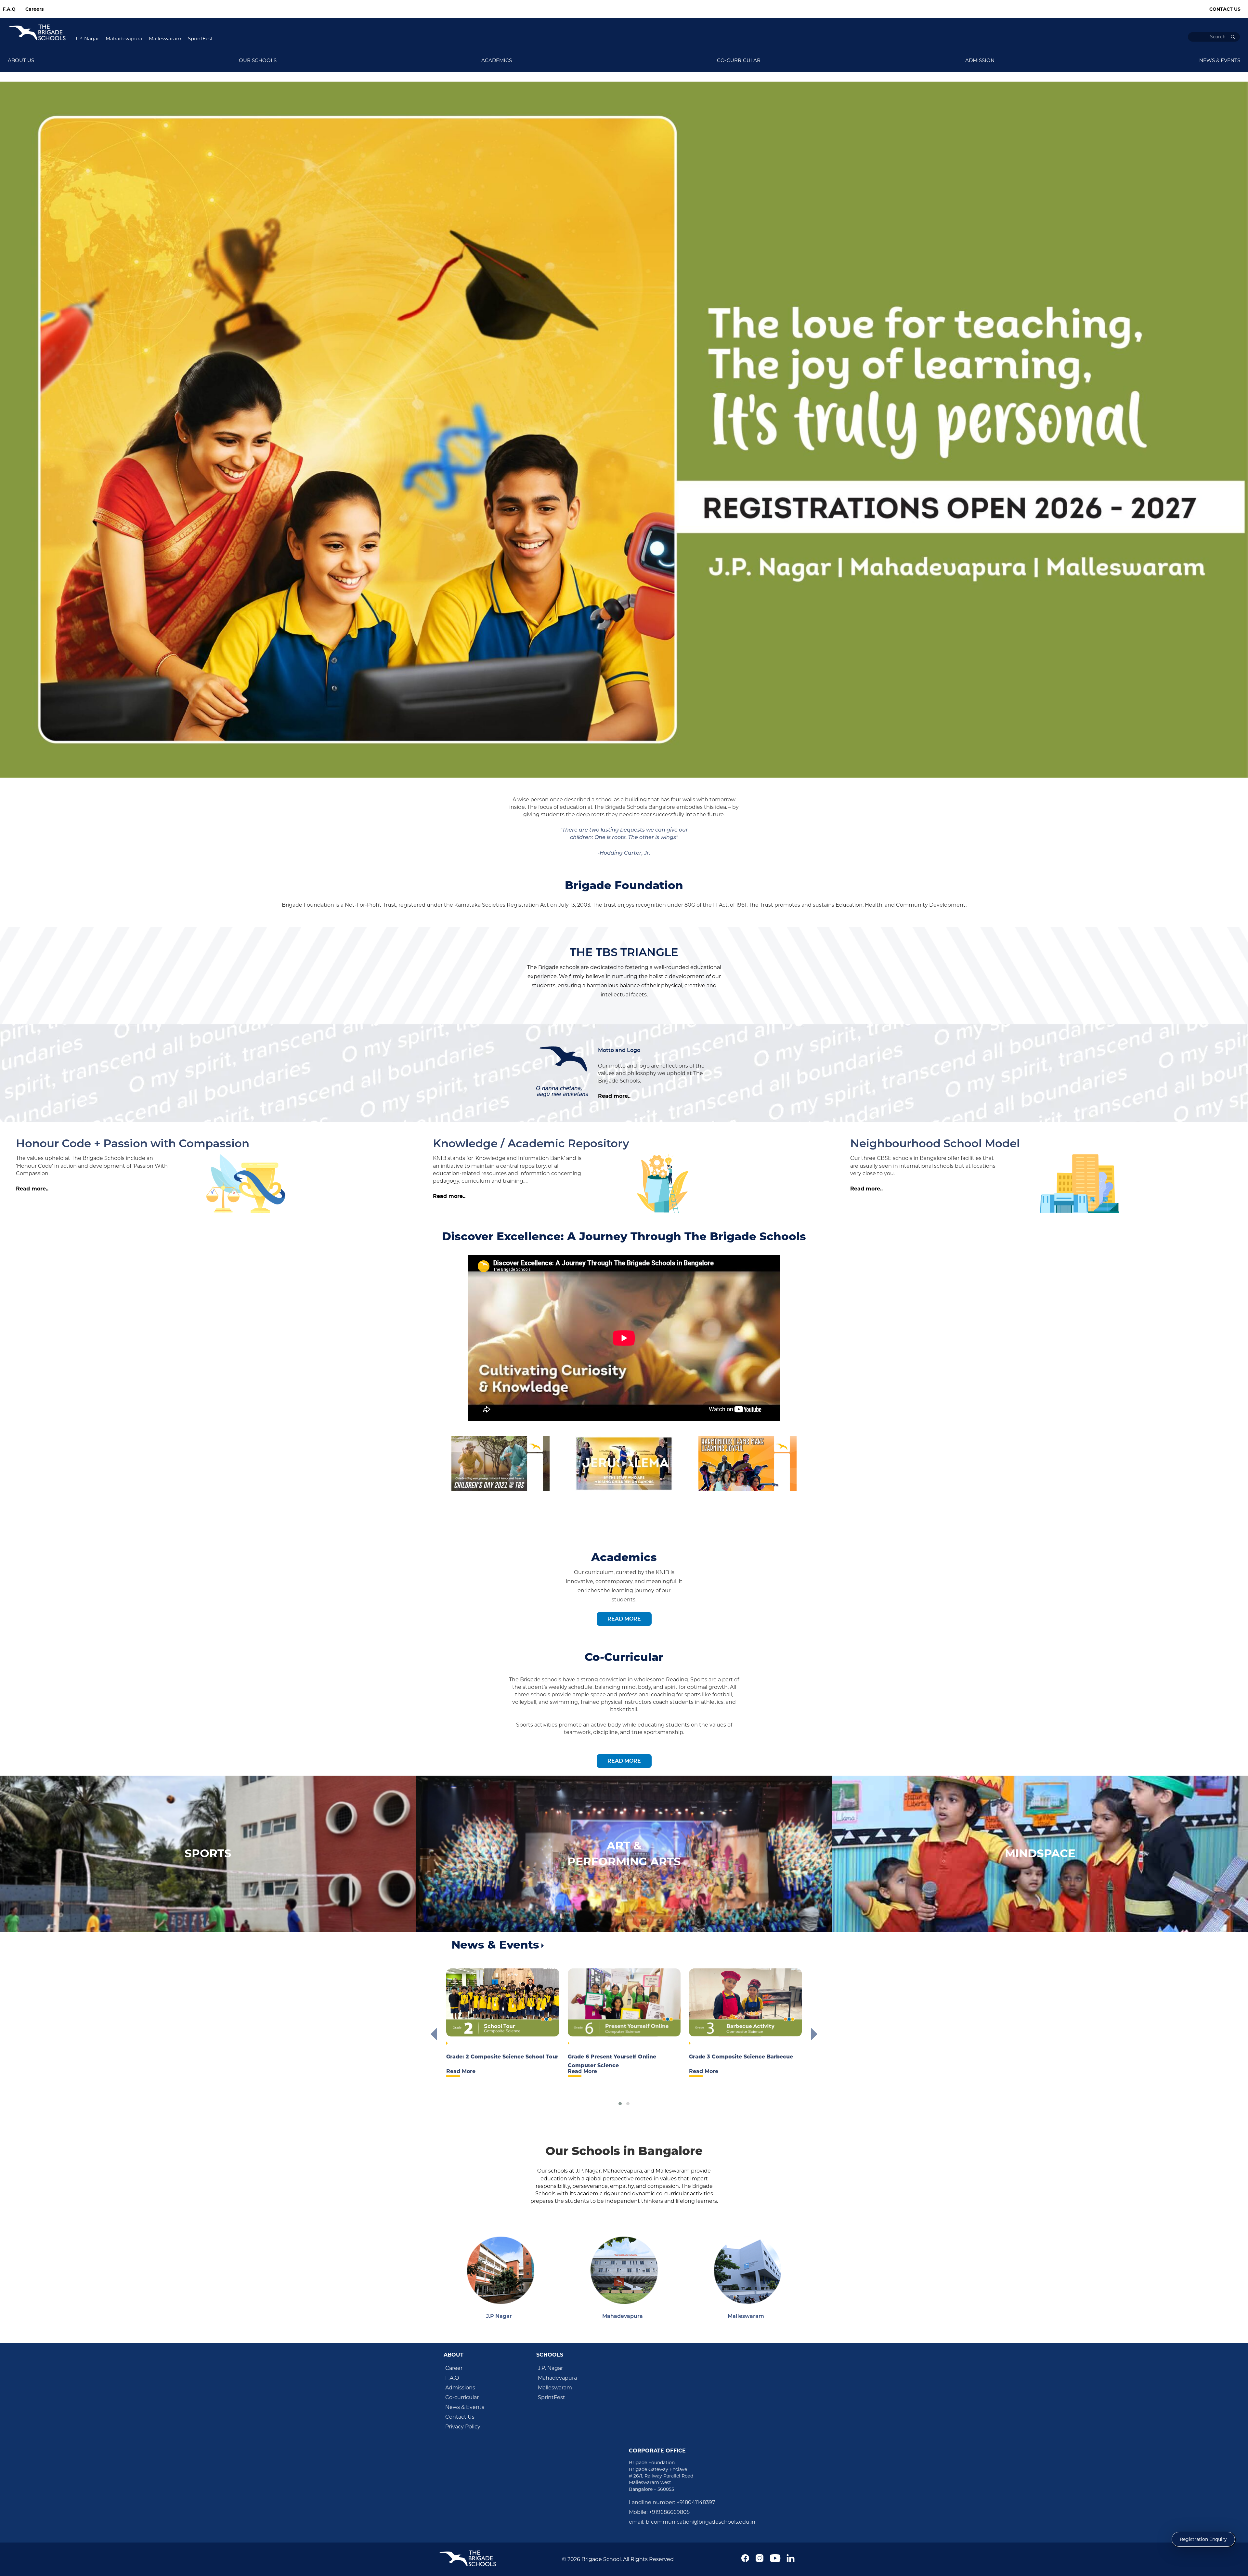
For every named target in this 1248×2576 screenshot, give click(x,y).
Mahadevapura (124, 39)
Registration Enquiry (1203, 2539)
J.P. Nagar (87, 39)
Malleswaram (165, 39)
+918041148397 (696, 2502)
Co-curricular (462, 2397)
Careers (34, 9)
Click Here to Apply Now (244, 77)
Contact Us (1225, 9)
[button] (620, 2104)
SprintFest (200, 39)
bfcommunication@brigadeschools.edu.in (701, 2522)
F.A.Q (9, 9)
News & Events (465, 2407)
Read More (624, 1619)
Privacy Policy (463, 2427)
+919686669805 (669, 2512)
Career (454, 2368)
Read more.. (614, 1096)
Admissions (460, 2388)
